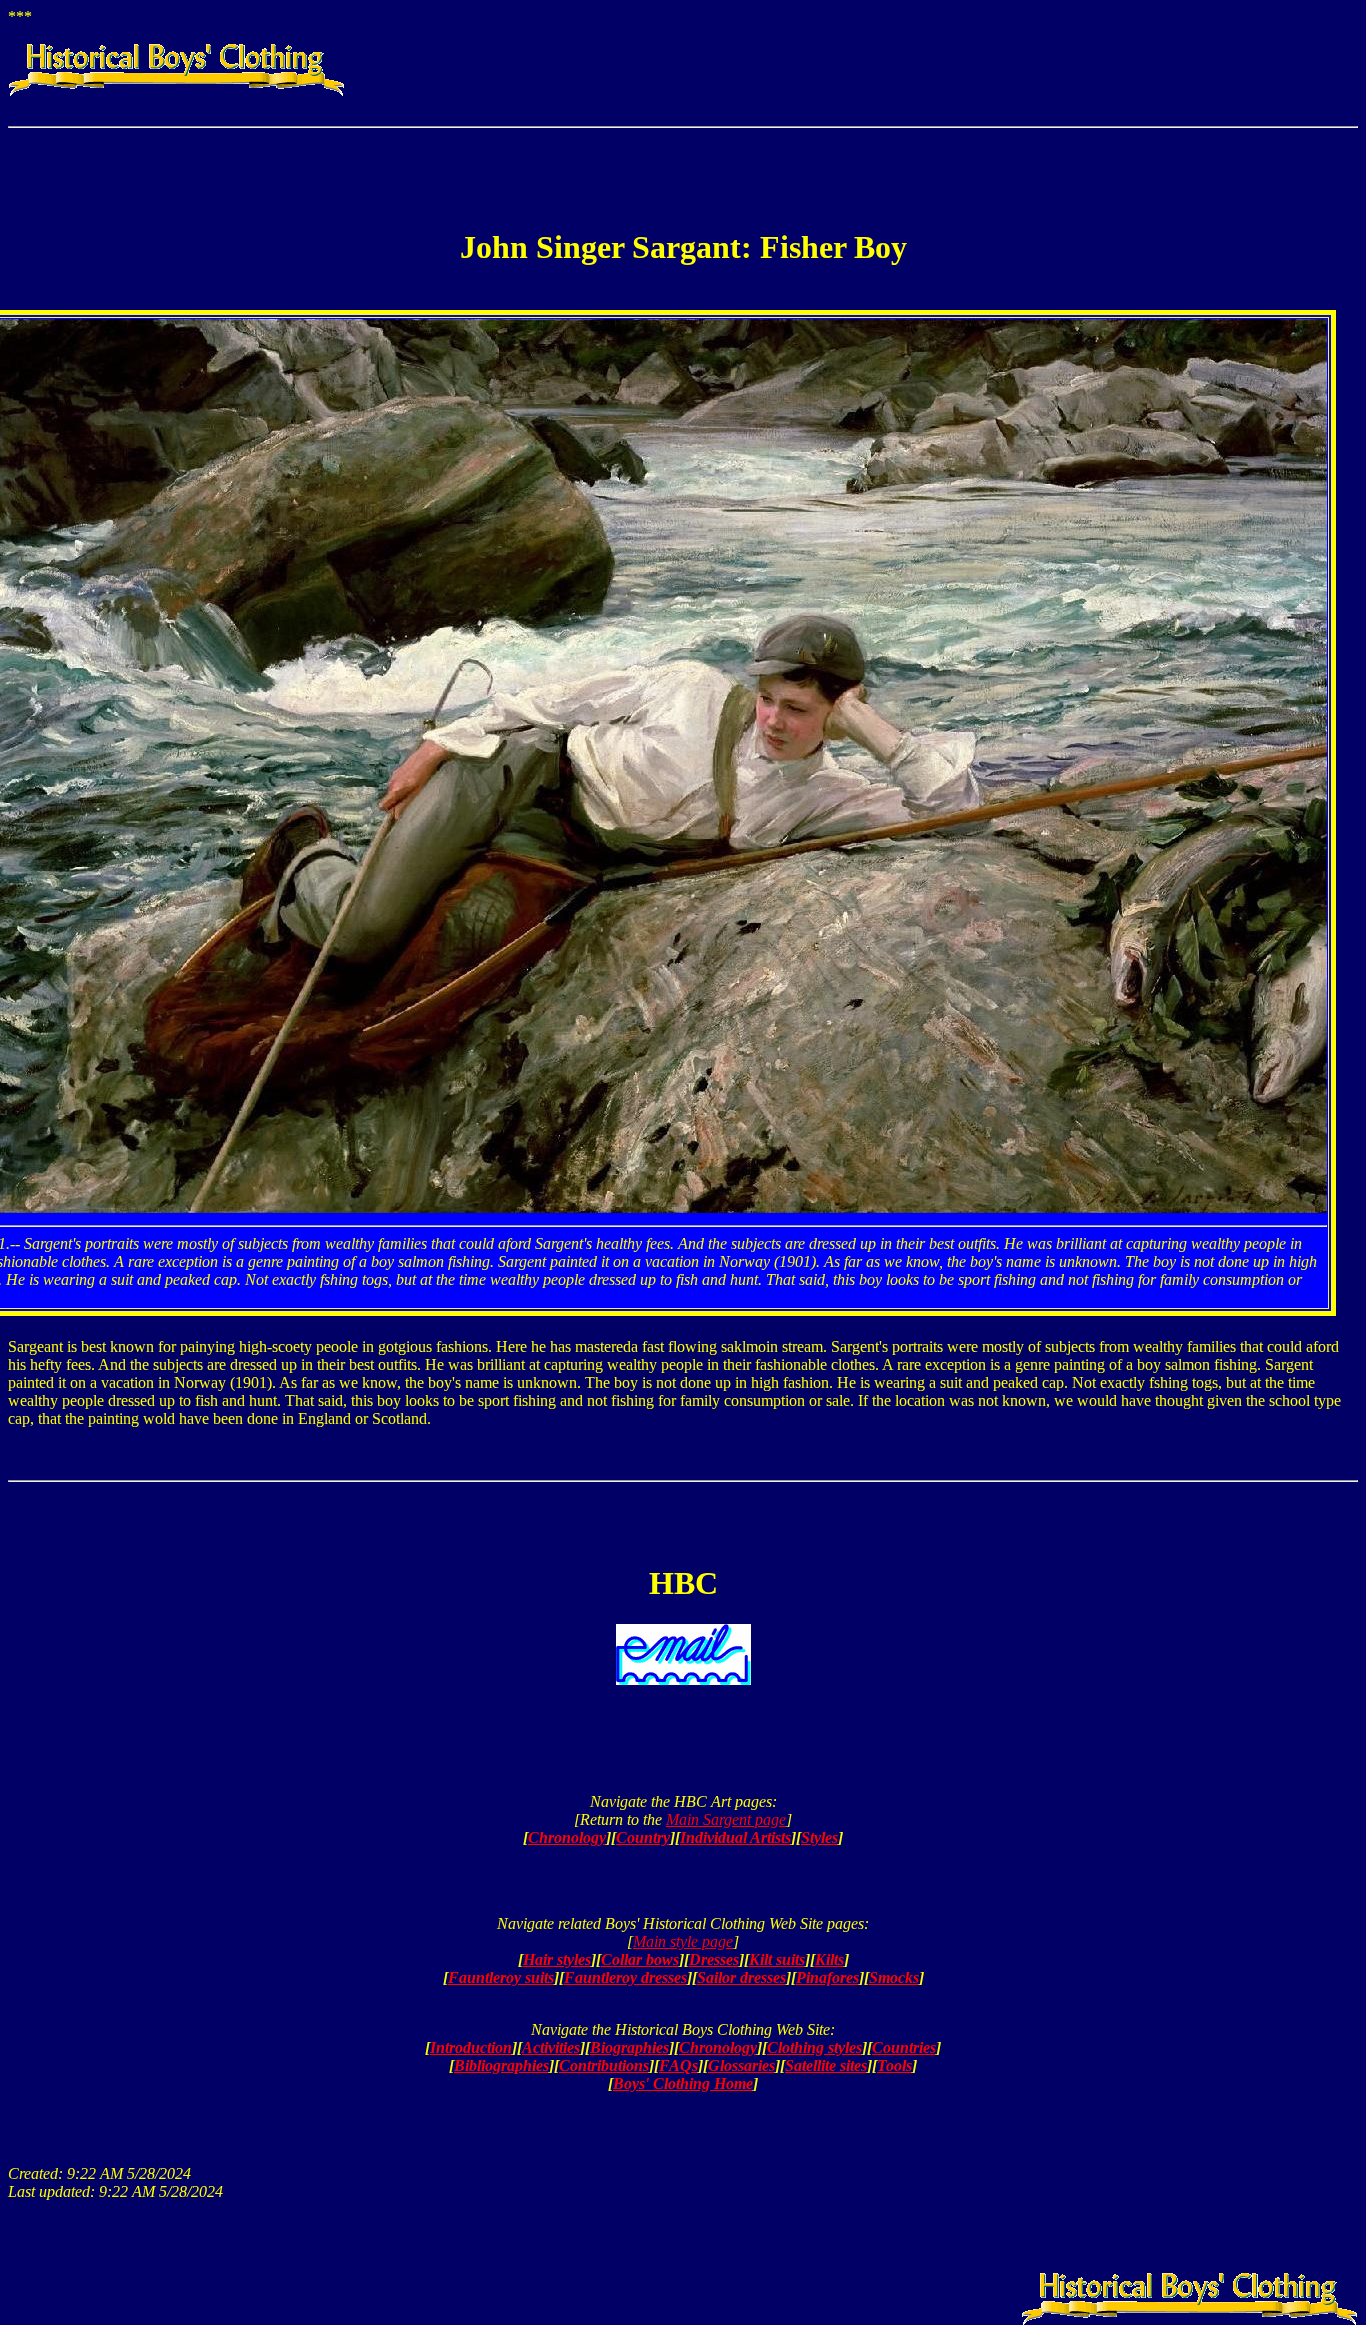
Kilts (829, 1959)
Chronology (567, 1837)
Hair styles (557, 1959)
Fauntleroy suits (501, 1977)
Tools (894, 2065)
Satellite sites (826, 2065)
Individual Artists (735, 1837)
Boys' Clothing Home (683, 2083)
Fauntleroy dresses (625, 1977)
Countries (904, 2047)
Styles (819, 1837)
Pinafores (827, 1977)
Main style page (683, 1941)
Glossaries (741, 2065)
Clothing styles (814, 2047)
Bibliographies (501, 2065)
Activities (551, 2047)
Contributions (604, 2065)
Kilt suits (777, 1959)
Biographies (629, 2047)
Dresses (714, 1959)
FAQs (678, 2065)
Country (643, 1837)
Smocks (894, 1977)
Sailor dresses (741, 1977)
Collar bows (640, 1959)
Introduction (471, 2047)
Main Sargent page (726, 1819)
